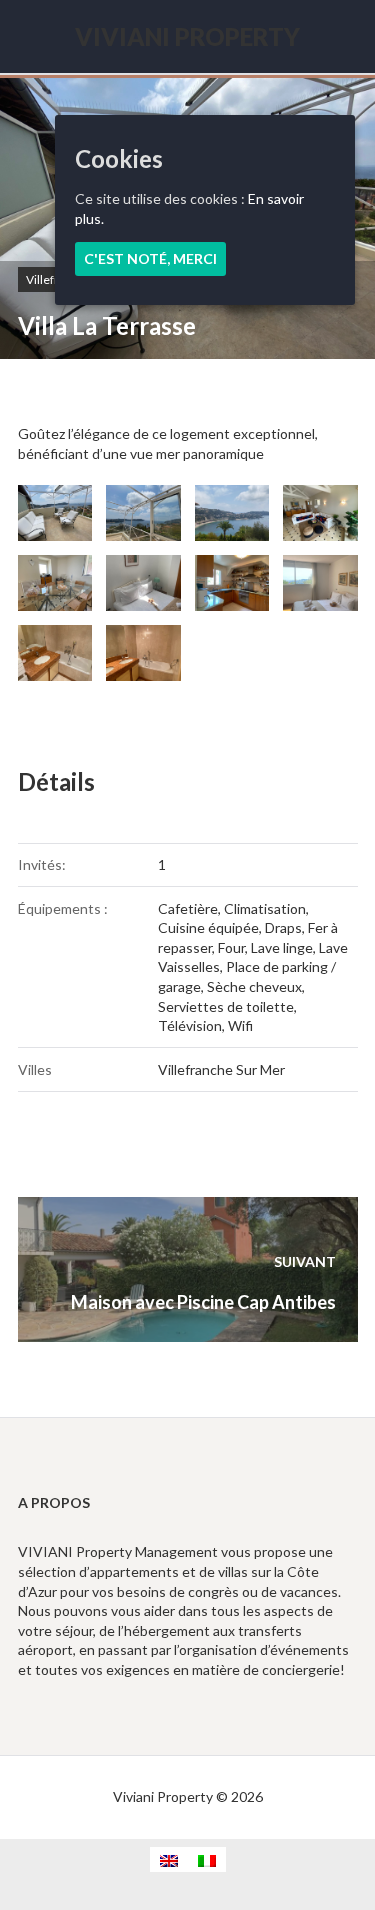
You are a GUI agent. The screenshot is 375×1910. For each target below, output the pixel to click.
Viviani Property (187, 36)
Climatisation (265, 908)
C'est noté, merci (150, 258)
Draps (283, 927)
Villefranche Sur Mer (221, 1069)
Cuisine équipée (208, 927)
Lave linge (282, 947)
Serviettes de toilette (226, 1006)
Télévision (190, 1025)
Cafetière (188, 908)
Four (231, 947)
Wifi (240, 1025)
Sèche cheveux (254, 986)
